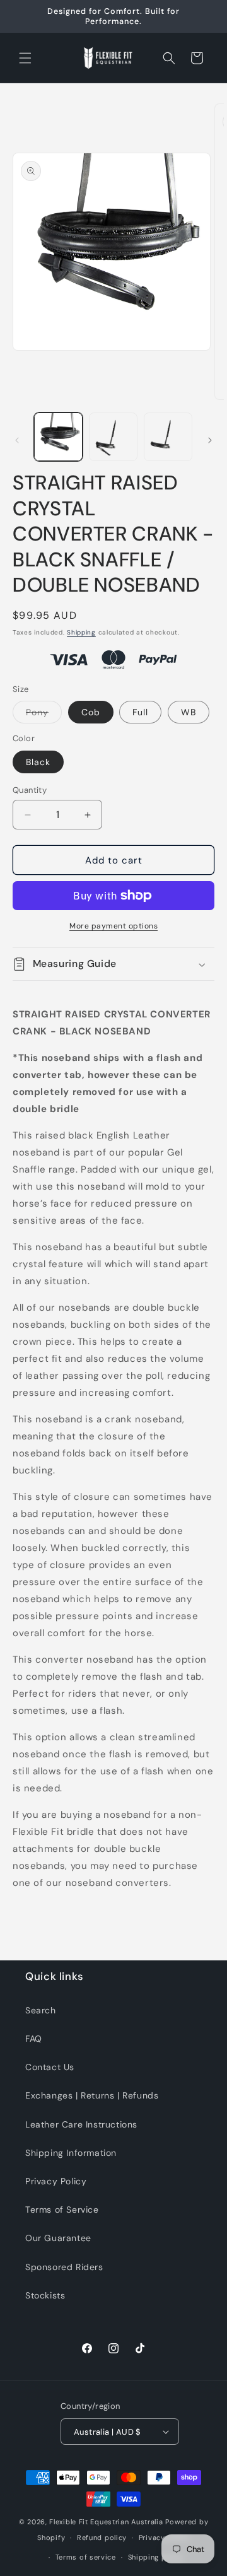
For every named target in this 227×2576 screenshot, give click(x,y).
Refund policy (102, 2538)
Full (140, 712)
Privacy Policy (56, 2181)
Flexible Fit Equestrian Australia (106, 2522)
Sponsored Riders (64, 2267)
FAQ (34, 2039)
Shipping (81, 632)
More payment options (113, 926)
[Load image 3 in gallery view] (168, 437)
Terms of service (86, 2557)
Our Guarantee (58, 2238)
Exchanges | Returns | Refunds (92, 2095)
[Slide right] (210, 440)
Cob (91, 712)
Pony (44, 715)
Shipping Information (71, 2153)
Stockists (45, 2295)
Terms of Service (62, 2210)
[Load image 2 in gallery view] (113, 437)
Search (41, 2010)
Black (38, 762)
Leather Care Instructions (81, 2124)
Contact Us (50, 2067)
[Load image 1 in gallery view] (58, 437)
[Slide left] (17, 440)
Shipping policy (156, 2557)
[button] (25, 58)
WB (189, 712)
